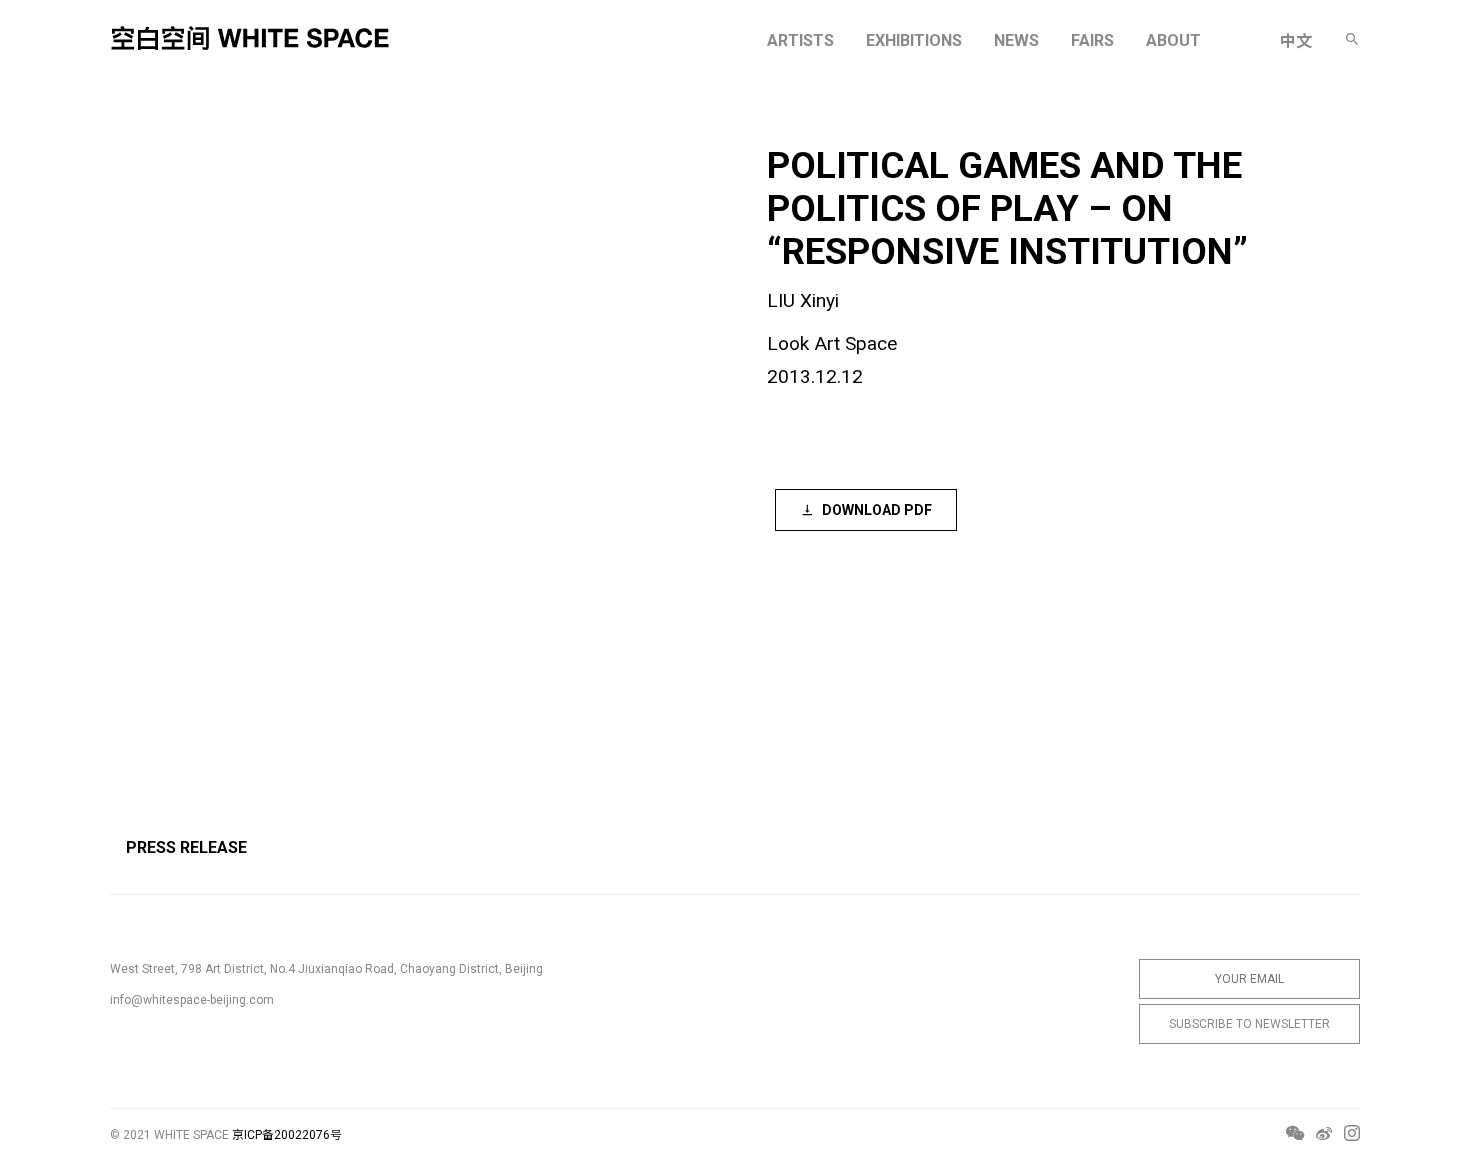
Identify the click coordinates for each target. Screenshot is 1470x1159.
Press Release (186, 847)
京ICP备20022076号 (287, 1135)
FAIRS (1092, 40)
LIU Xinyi (803, 300)
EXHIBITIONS (914, 40)
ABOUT (1173, 40)
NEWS (1016, 40)
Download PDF (877, 510)
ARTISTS (800, 40)
